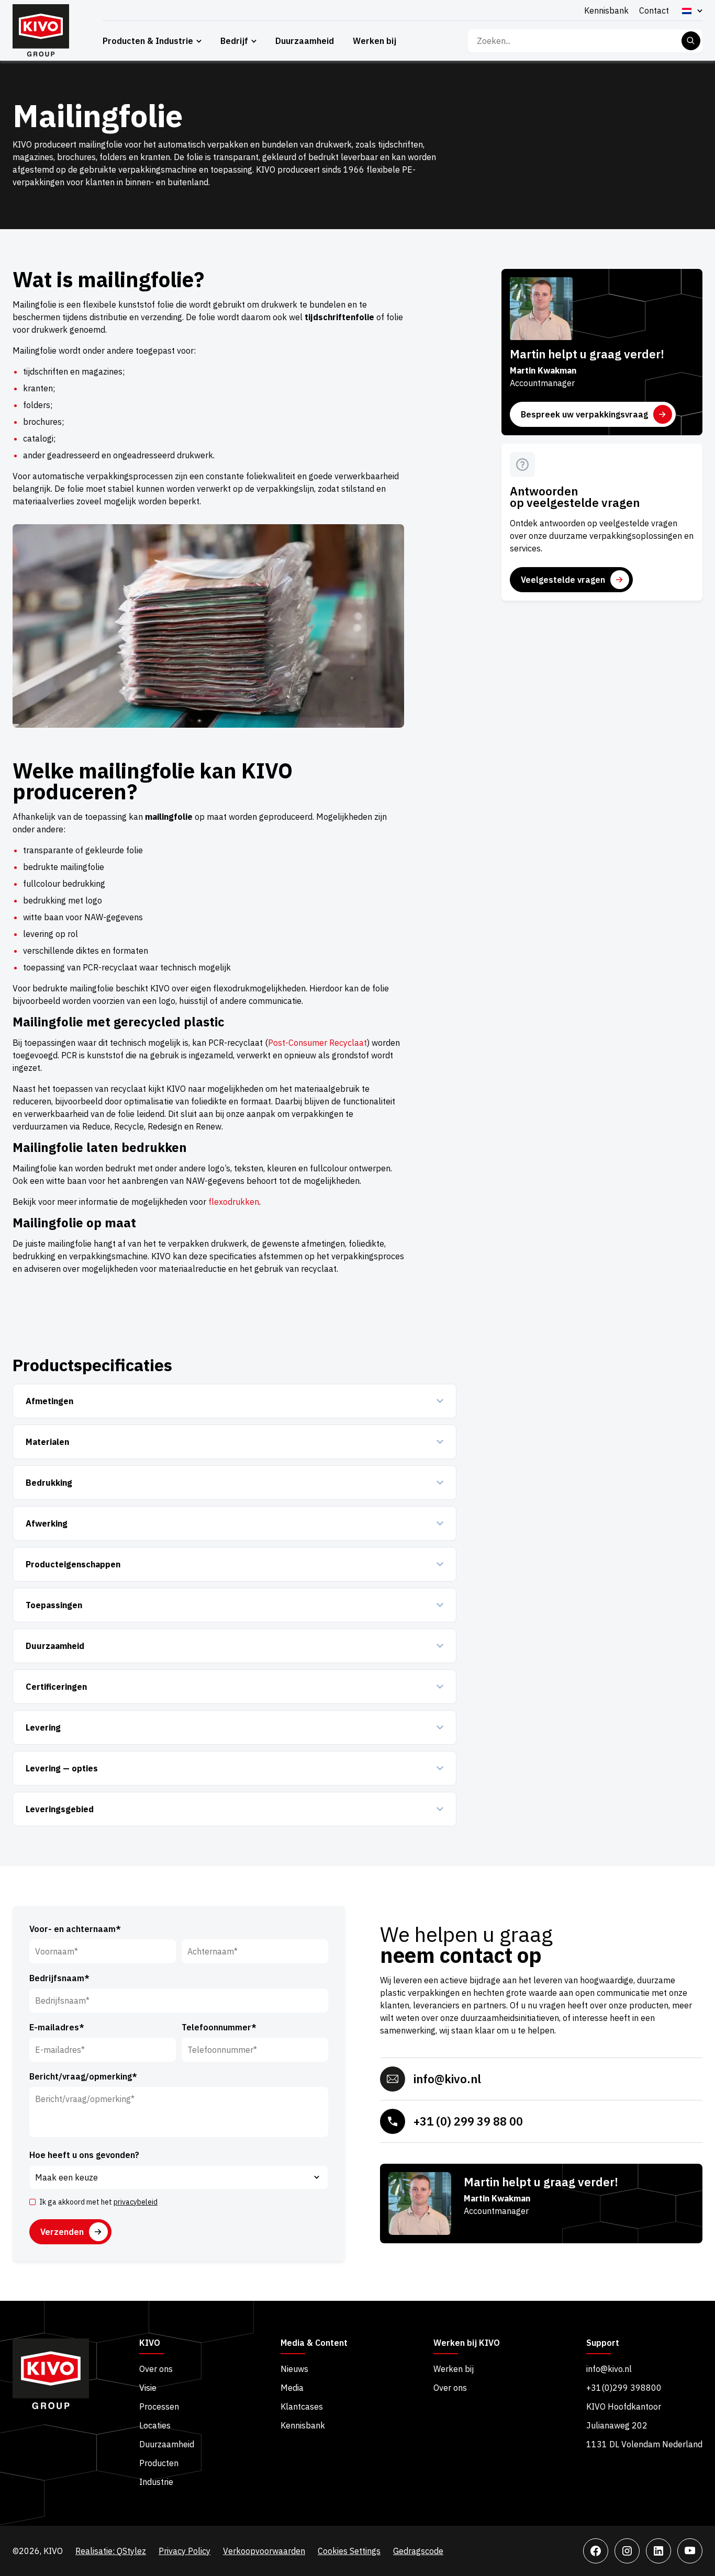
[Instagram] (627, 2551)
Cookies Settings (349, 2551)
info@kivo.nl (447, 2079)
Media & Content (314, 2343)
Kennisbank (606, 10)
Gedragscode (418, 2551)
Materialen (47, 1442)
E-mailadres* (57, 2027)
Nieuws (294, 2369)
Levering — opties (62, 1768)
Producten (159, 2463)
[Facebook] (596, 2551)
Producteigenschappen (73, 1564)
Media (292, 2388)
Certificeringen (56, 1687)
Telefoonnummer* (219, 2027)
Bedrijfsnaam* (59, 1978)
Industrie (156, 2482)
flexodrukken (234, 1202)
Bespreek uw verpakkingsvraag (584, 414)
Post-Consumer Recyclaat (317, 1043)
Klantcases (302, 2406)
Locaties (155, 2425)
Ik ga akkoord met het (98, 2202)
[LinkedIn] (658, 2551)
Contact (654, 10)
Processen (159, 2406)
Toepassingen (54, 1605)
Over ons (156, 2369)
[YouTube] (690, 2551)
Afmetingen (49, 1401)
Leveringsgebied (60, 1809)
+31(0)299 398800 (624, 2388)
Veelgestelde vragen (563, 580)
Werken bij (375, 41)
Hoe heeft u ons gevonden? (84, 2155)
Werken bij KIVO (467, 2343)
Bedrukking (49, 1483)
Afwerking (47, 1523)
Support (603, 2343)
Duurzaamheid (305, 41)
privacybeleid (136, 2202)
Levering (43, 1727)
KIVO (150, 2343)
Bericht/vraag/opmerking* (83, 2076)
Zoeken (691, 41)
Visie (148, 2388)
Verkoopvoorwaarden (264, 2551)
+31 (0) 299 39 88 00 (468, 2121)
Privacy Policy (185, 2551)
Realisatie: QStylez (111, 2551)
